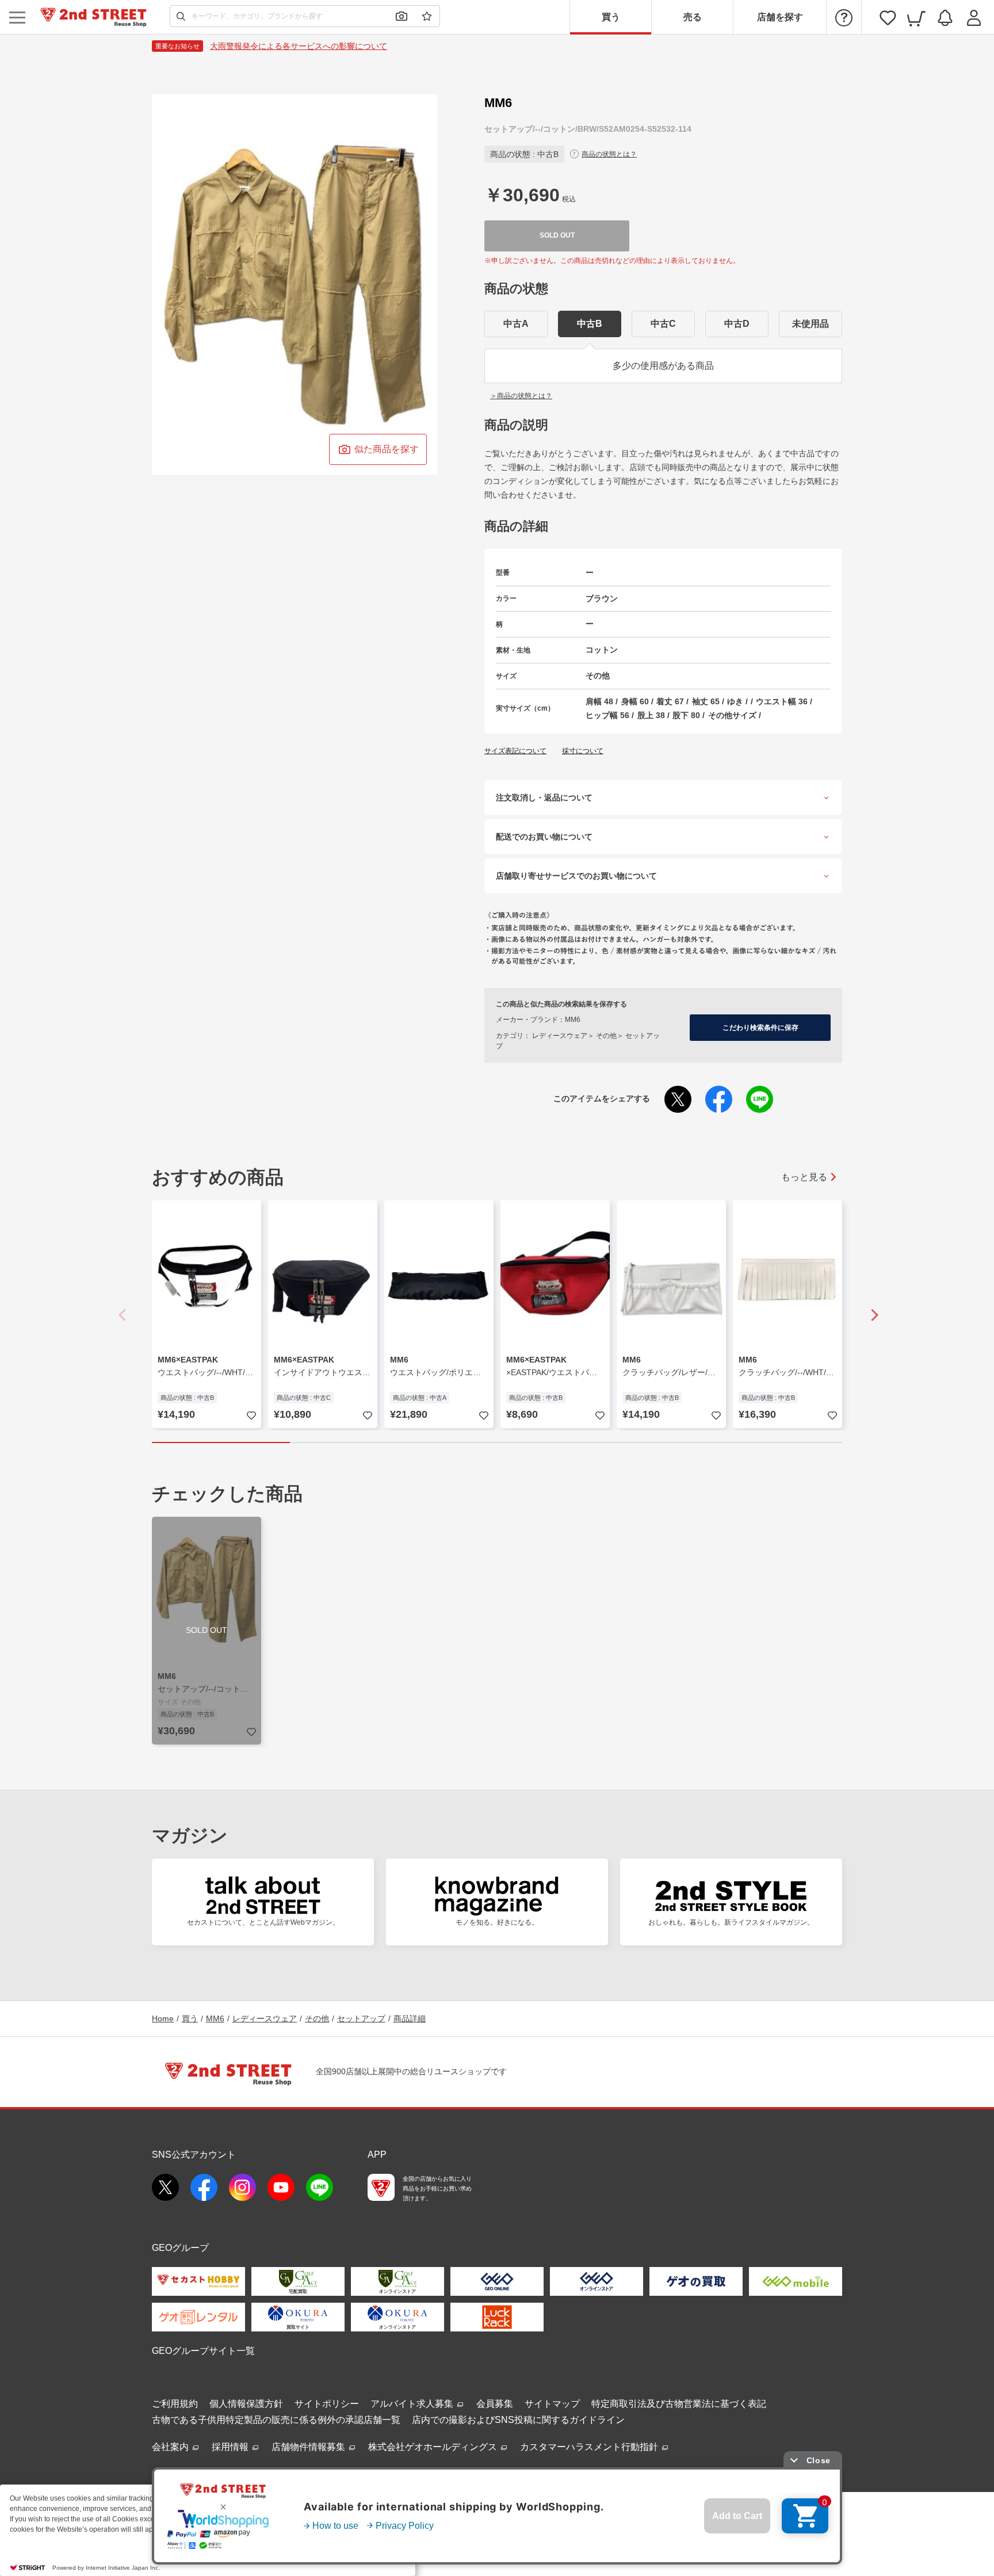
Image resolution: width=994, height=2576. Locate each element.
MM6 (215, 2018)
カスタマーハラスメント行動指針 (590, 2447)
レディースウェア (265, 2018)
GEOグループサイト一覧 (203, 2351)
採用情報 (231, 2447)
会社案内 (171, 2447)
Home (163, 2018)
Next (871, 1315)
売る (693, 17)
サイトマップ (552, 2404)
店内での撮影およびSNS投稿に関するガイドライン (518, 2420)
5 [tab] (773, 1442)
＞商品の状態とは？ (521, 396)
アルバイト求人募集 (413, 2404)
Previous (123, 1315)
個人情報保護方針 (246, 2404)
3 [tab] (497, 1442)
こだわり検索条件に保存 (760, 1028)
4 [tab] (635, 1442)
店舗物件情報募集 (309, 2447)
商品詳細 (410, 2018)
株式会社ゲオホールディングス (434, 2447)
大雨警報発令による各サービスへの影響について (299, 46)
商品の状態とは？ (609, 154)
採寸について (583, 751)
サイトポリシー (327, 2404)
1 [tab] (221, 1442)
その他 (317, 2018)
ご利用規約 (175, 2404)
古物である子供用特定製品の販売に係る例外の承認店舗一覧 (276, 2420)
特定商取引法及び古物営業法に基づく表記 (679, 2404)
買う (611, 17)
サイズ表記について (515, 751)
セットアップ (361, 2018)
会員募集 (495, 2404)
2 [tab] (359, 1442)
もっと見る (804, 1177)
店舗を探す (780, 17)
